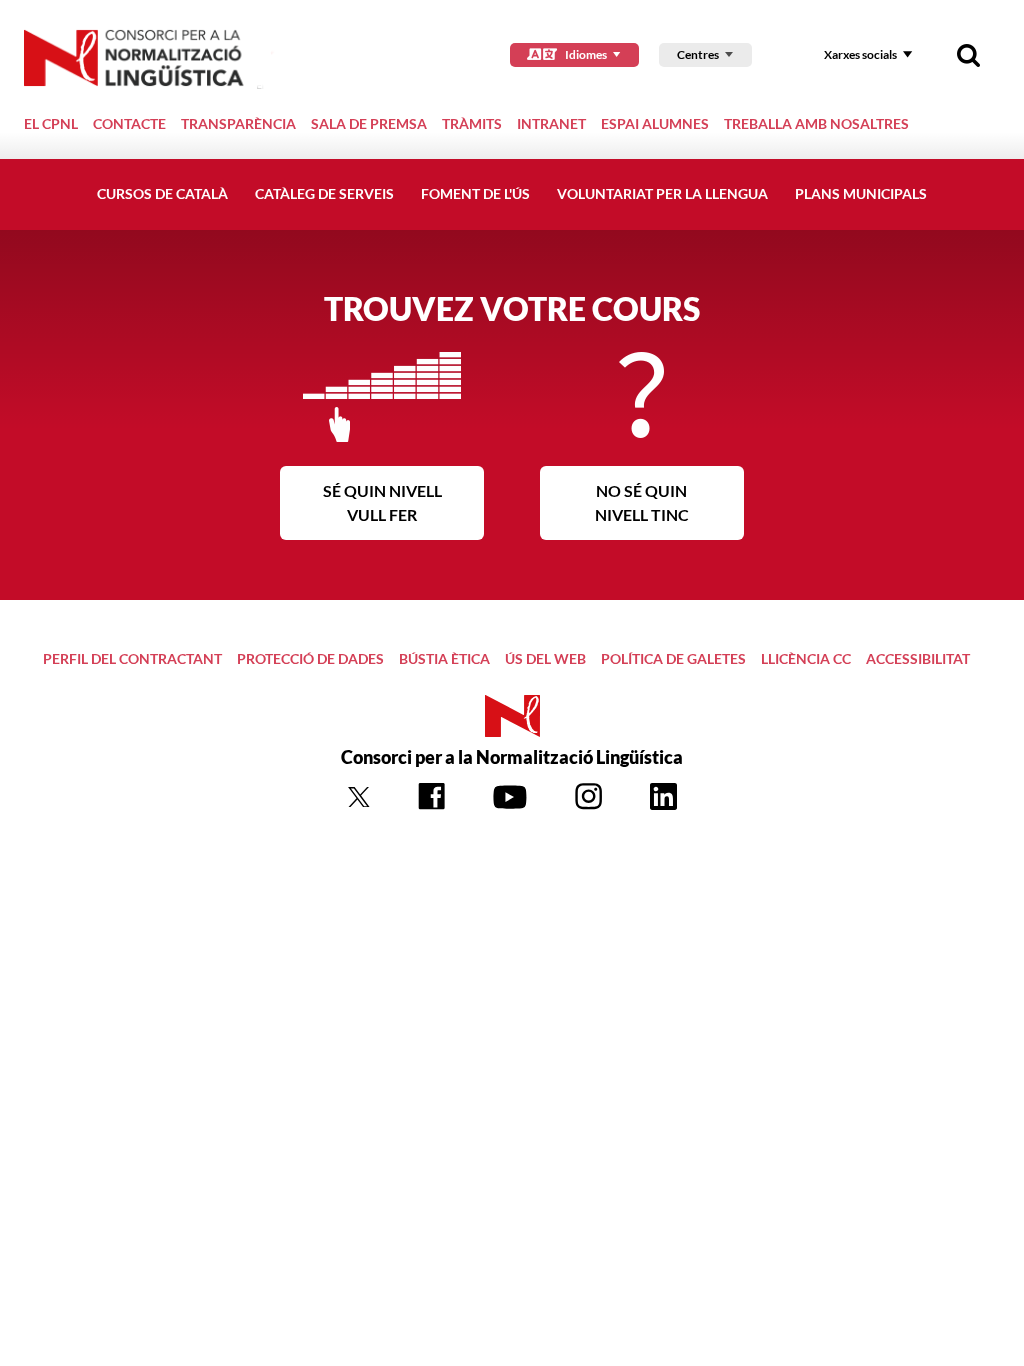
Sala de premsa (369, 123)
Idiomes (586, 54)
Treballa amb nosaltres (816, 123)
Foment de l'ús (475, 193)
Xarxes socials (860, 54)
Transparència (238, 123)
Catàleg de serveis (324, 193)
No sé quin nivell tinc (642, 502)
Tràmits (472, 123)
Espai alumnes (655, 123)
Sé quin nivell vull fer (382, 502)
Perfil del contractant (132, 658)
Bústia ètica (444, 658)
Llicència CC (806, 658)
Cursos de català (162, 193)
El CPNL (51, 123)
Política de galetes (673, 658)
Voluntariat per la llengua (662, 193)
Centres (698, 54)
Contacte (129, 123)
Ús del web (545, 658)
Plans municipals (861, 193)
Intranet (551, 123)
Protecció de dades (310, 658)
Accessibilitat (918, 658)
